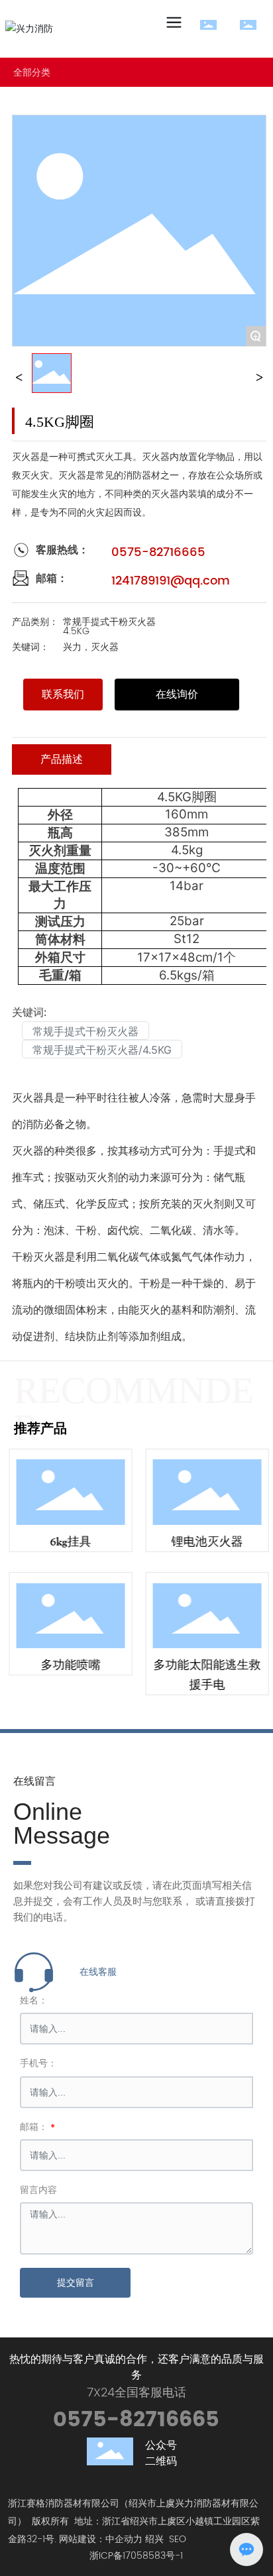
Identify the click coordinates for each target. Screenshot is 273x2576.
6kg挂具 (68, 1541)
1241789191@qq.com (171, 581)
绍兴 (154, 2539)
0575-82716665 (158, 552)
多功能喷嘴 (68, 1665)
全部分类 (32, 72)
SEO (178, 2539)
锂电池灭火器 (205, 1541)
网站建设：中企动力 (101, 2539)
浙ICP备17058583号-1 (136, 2556)
